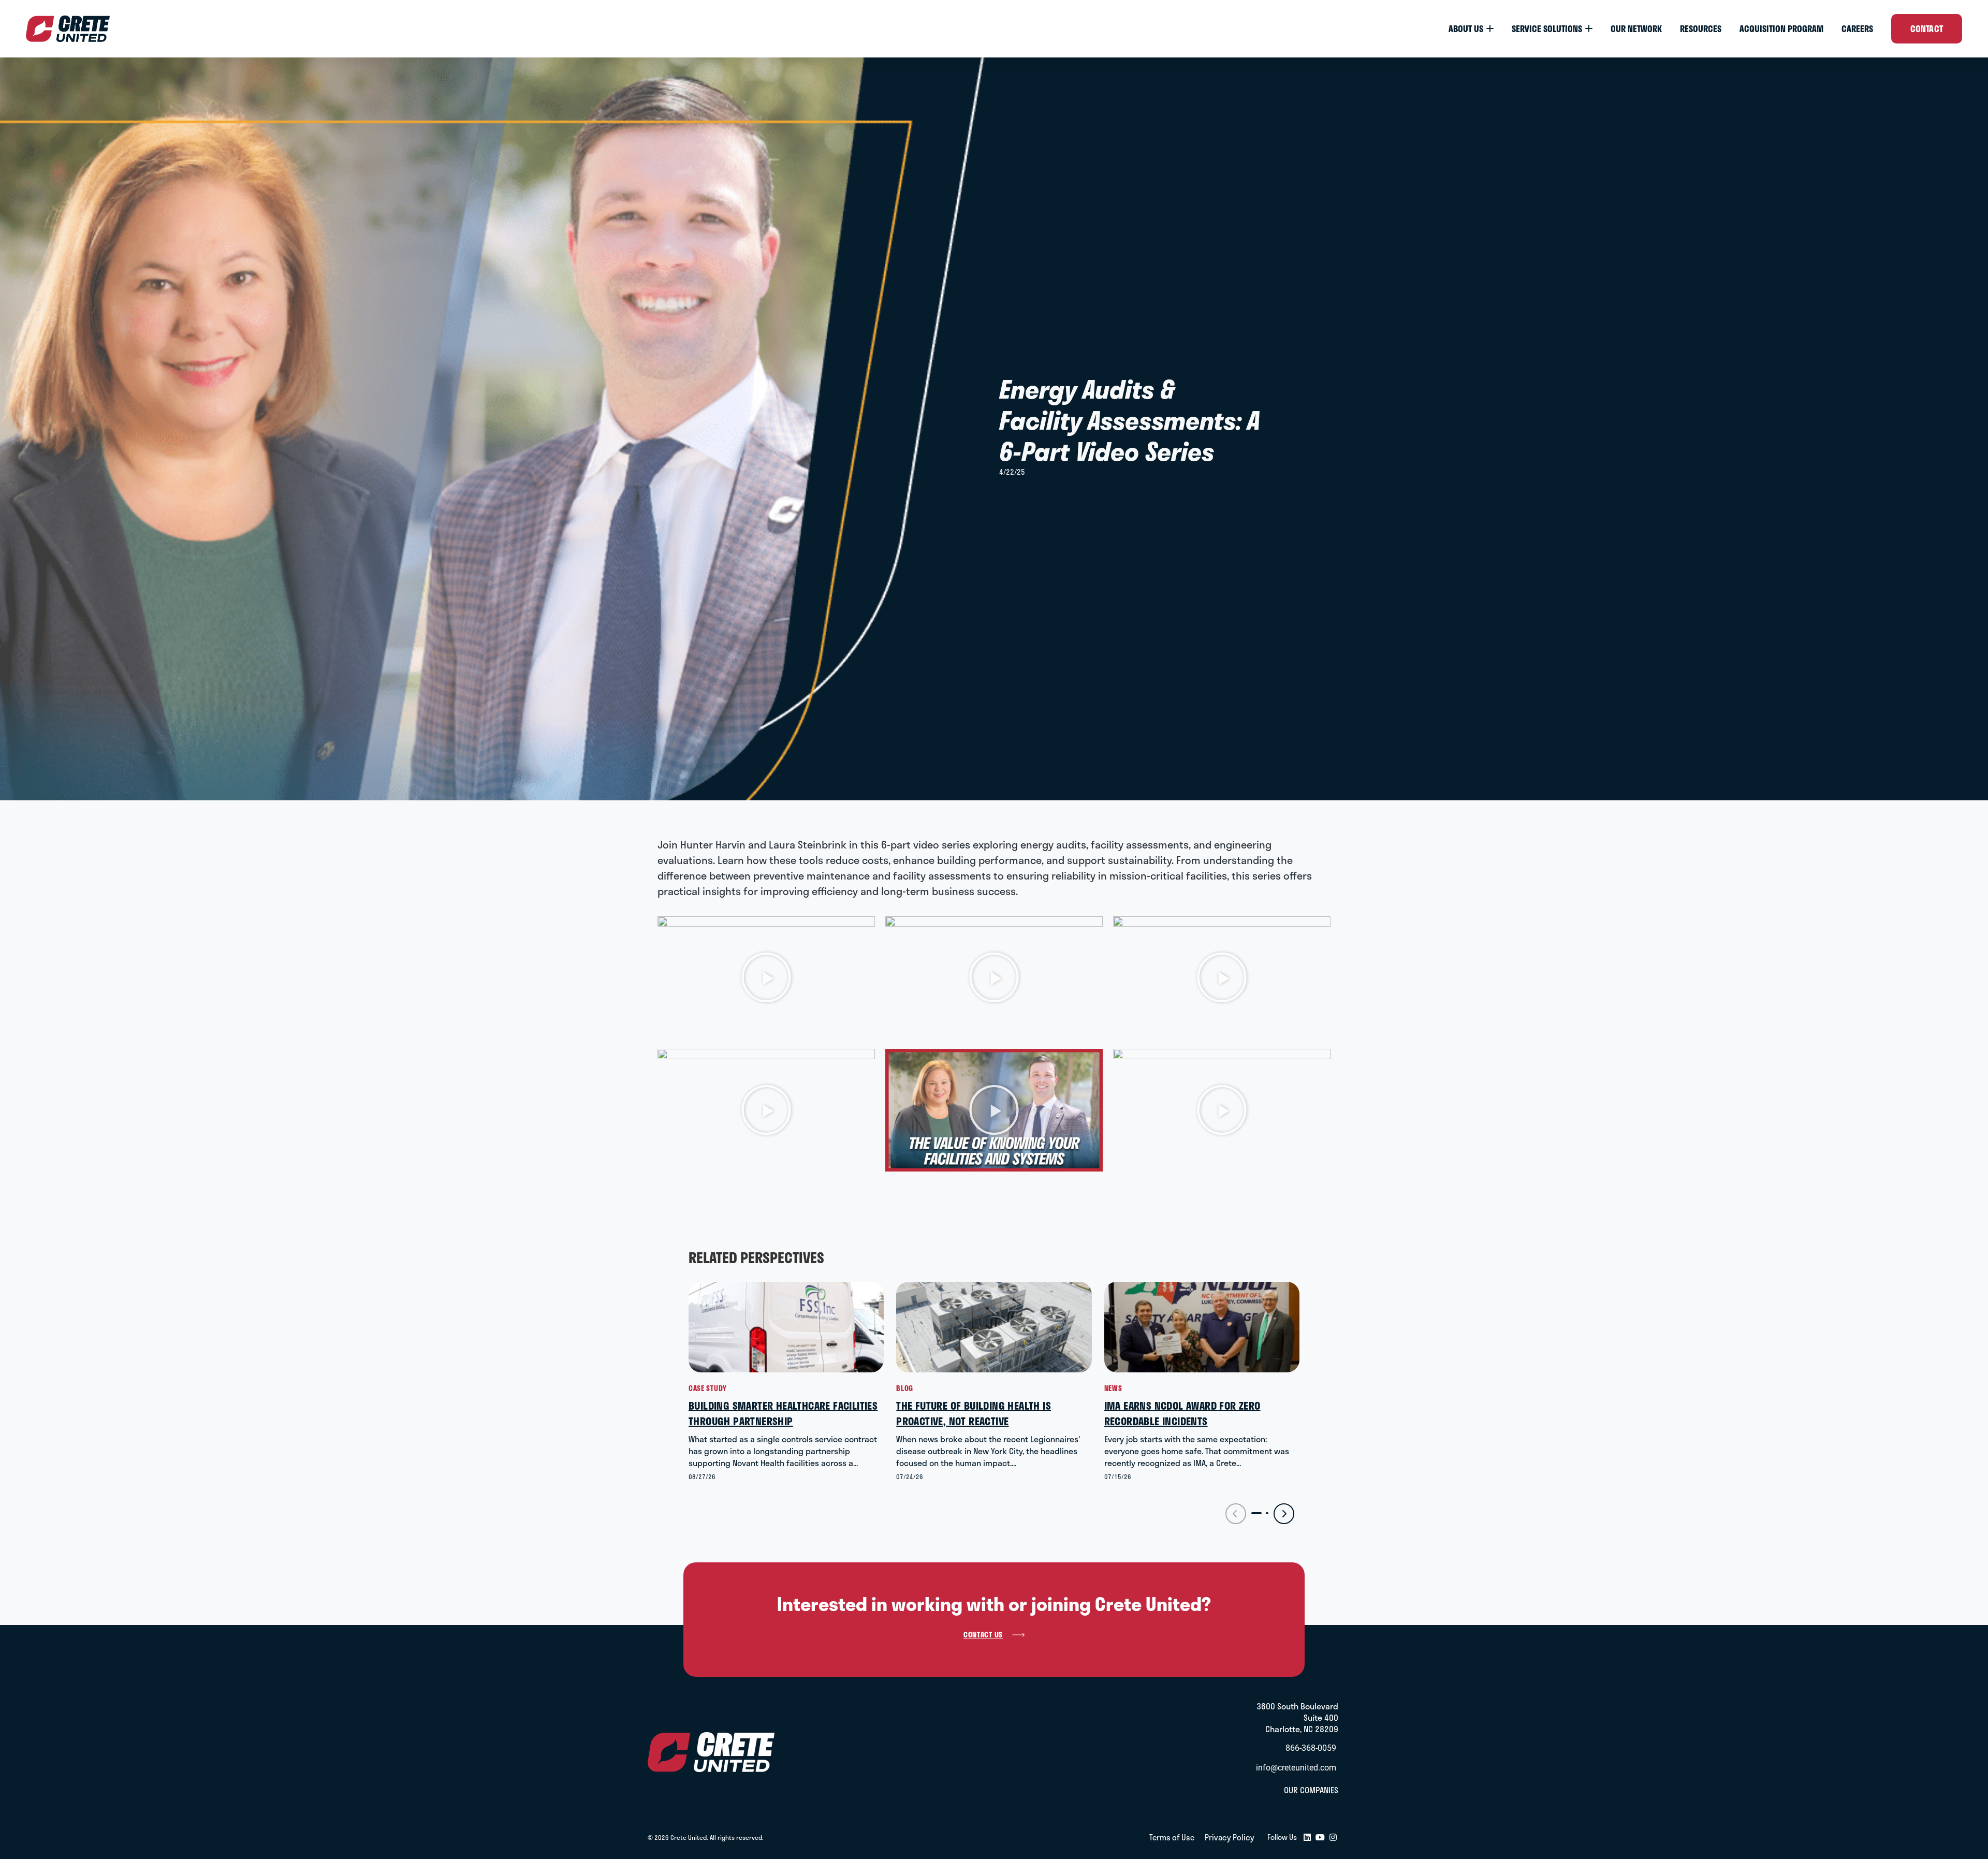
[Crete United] (68, 29)
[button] (766, 977)
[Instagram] (1333, 1838)
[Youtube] (1320, 1838)
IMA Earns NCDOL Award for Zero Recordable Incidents (1182, 1413)
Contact (1927, 28)
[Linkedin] (1307, 1838)
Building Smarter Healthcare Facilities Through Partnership (783, 1413)
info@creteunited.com (1296, 1768)
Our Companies (1311, 1790)
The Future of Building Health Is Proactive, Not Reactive (974, 1413)
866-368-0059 (1311, 1748)
